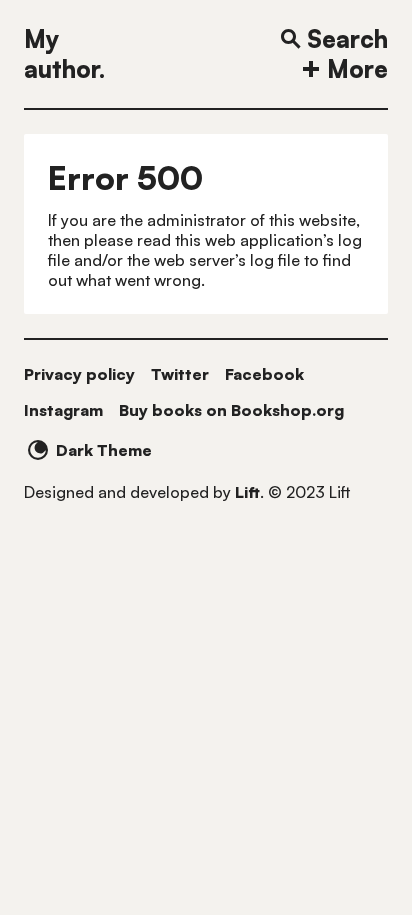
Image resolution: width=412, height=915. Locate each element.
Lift (247, 492)
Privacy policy (79, 374)
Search (347, 39)
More (357, 69)
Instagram (63, 410)
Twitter (180, 374)
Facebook (264, 374)
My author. (64, 54)
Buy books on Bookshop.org (231, 410)
